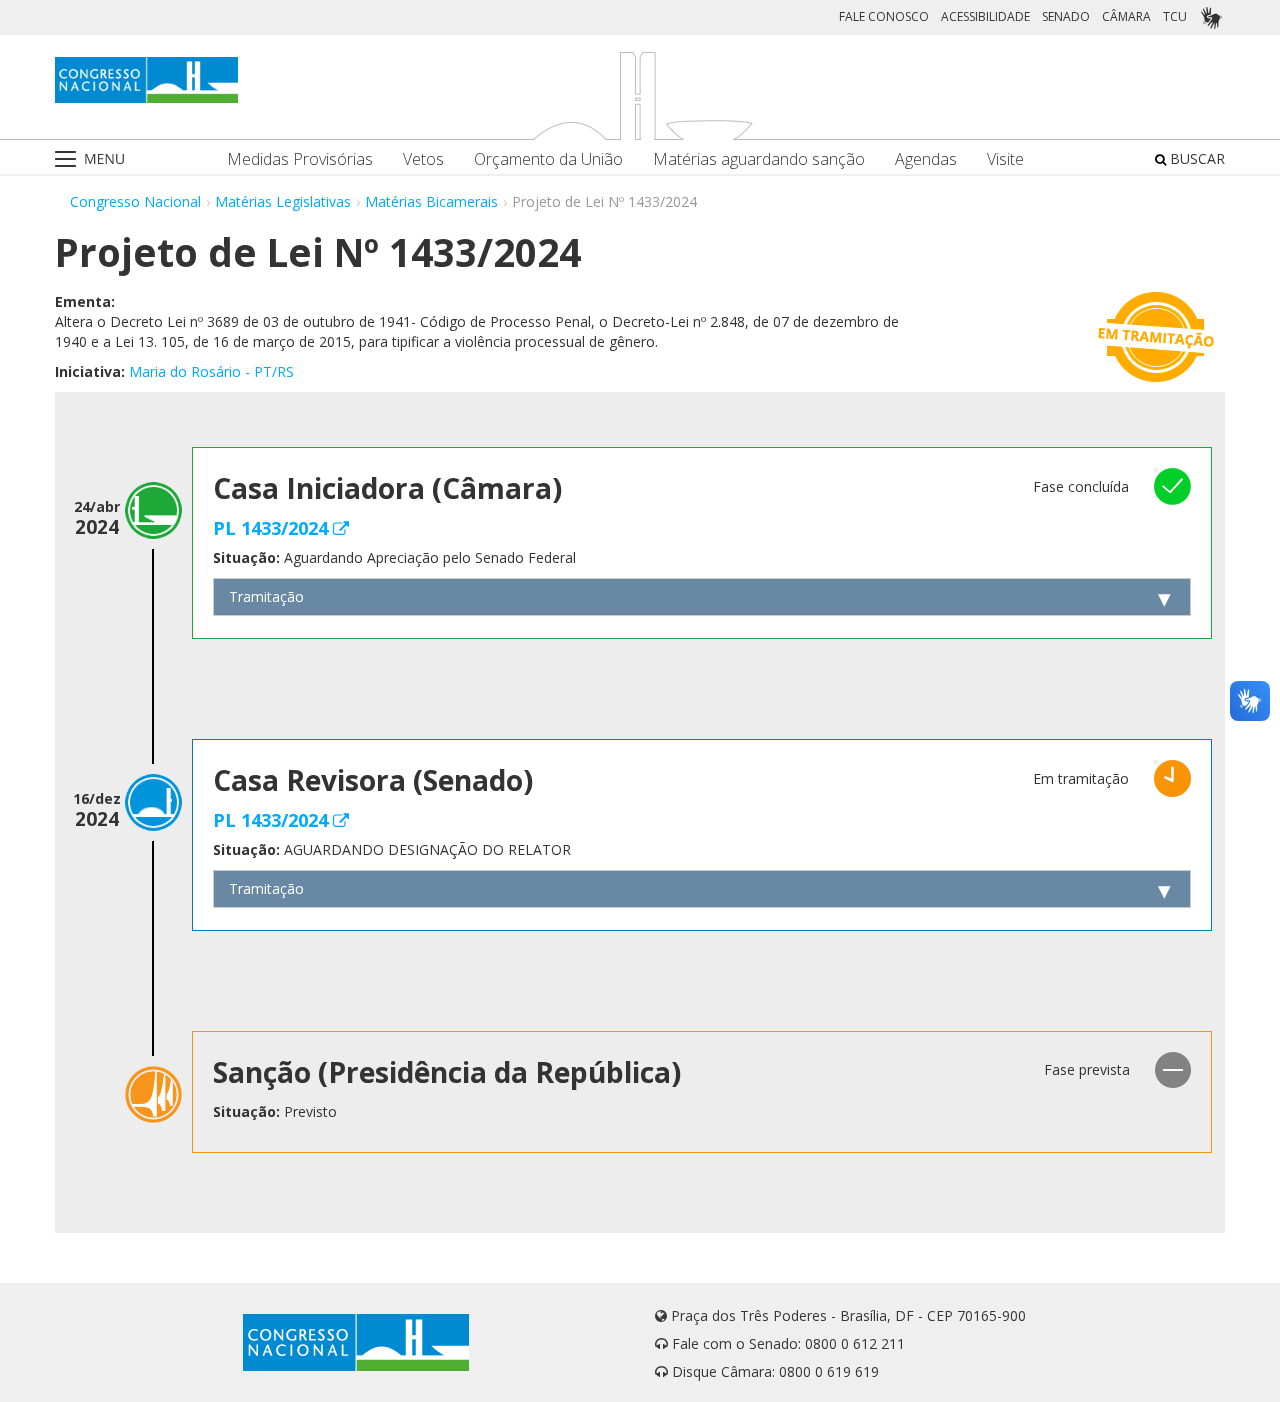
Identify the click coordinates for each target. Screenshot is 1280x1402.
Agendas (926, 159)
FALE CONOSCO (884, 16)
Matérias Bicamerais (431, 201)
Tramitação (266, 596)
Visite (1005, 159)
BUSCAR (1195, 158)
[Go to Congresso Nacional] (146, 80)
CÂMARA (1126, 16)
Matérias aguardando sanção (759, 159)
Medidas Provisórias (300, 159)
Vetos (423, 159)
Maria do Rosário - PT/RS (211, 371)
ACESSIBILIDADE (985, 16)
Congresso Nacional (135, 201)
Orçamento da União (548, 159)
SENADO (1066, 16)
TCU (1175, 16)
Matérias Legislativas (283, 201)
